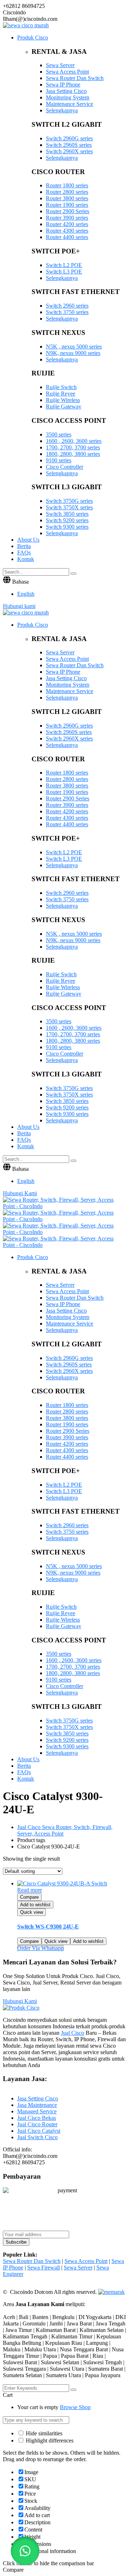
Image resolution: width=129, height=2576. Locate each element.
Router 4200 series (67, 224)
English (26, 594)
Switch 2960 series (67, 306)
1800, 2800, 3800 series (73, 454)
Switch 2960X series (69, 151)
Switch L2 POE (64, 265)
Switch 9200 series (67, 520)
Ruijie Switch (61, 387)
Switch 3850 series (67, 514)
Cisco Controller (64, 467)
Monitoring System (68, 97)
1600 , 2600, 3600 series (74, 441)
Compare (29, 1897)
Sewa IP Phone (63, 85)
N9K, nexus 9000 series (73, 353)
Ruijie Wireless (63, 400)
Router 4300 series (67, 231)
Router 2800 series (67, 192)
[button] (25, 2551)
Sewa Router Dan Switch (75, 78)
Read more (30, 1890)
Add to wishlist (35, 1905)
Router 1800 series (67, 185)
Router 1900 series (67, 205)
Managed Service (37, 2111)
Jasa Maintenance (37, 2105)
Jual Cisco (73, 2033)
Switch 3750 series (67, 312)
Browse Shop (75, 2407)
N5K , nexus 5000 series (74, 347)
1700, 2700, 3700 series (73, 447)
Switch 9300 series (67, 527)
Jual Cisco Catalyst (39, 2131)
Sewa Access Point (67, 72)
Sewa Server (60, 65)
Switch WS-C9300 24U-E (48, 1927)
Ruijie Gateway (64, 406)
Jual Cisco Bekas (37, 2118)
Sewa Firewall (44, 2268)
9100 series (59, 460)
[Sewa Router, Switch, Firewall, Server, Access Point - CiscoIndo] (64, 1206)
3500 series (59, 434)
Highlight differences (49, 2441)
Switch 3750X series (69, 507)
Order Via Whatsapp (40, 1948)
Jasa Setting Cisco (66, 91)
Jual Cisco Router (37, 2124)
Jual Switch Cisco (37, 2137)
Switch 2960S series (69, 145)
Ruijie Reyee (61, 394)
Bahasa (20, 582)
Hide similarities (43, 2433)
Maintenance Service (70, 104)
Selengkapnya (62, 110)
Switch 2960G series (69, 138)
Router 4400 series (67, 237)
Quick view (32, 1912)
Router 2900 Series (68, 211)
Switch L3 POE (64, 272)
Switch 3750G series (69, 501)
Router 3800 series (67, 198)
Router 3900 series (67, 218)
